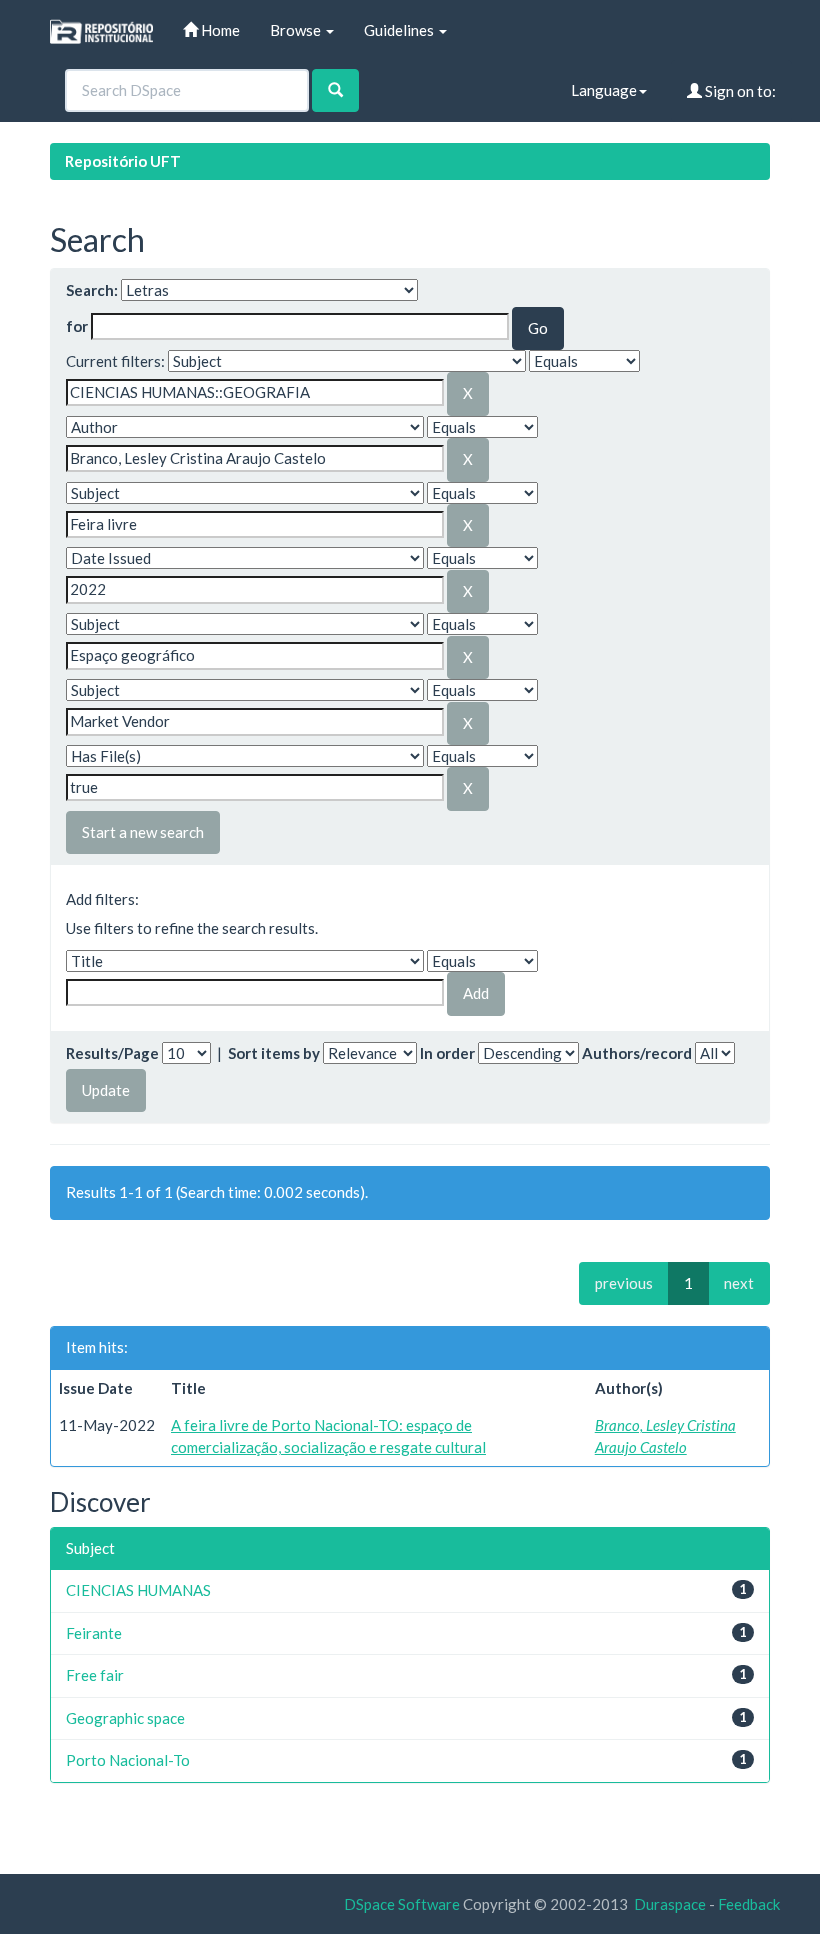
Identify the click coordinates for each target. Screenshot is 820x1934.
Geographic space (125, 1718)
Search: (92, 290)
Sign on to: (739, 91)
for (77, 326)
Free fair (95, 1675)
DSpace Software (402, 1904)
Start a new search (143, 832)
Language (604, 90)
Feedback (749, 1904)
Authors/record (637, 1053)
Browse (297, 30)
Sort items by (274, 1053)
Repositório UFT (123, 161)
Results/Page (112, 1053)
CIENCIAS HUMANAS (138, 1590)
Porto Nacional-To (128, 1760)
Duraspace (670, 1904)
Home (219, 30)
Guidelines (400, 30)
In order (447, 1053)
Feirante (94, 1633)
